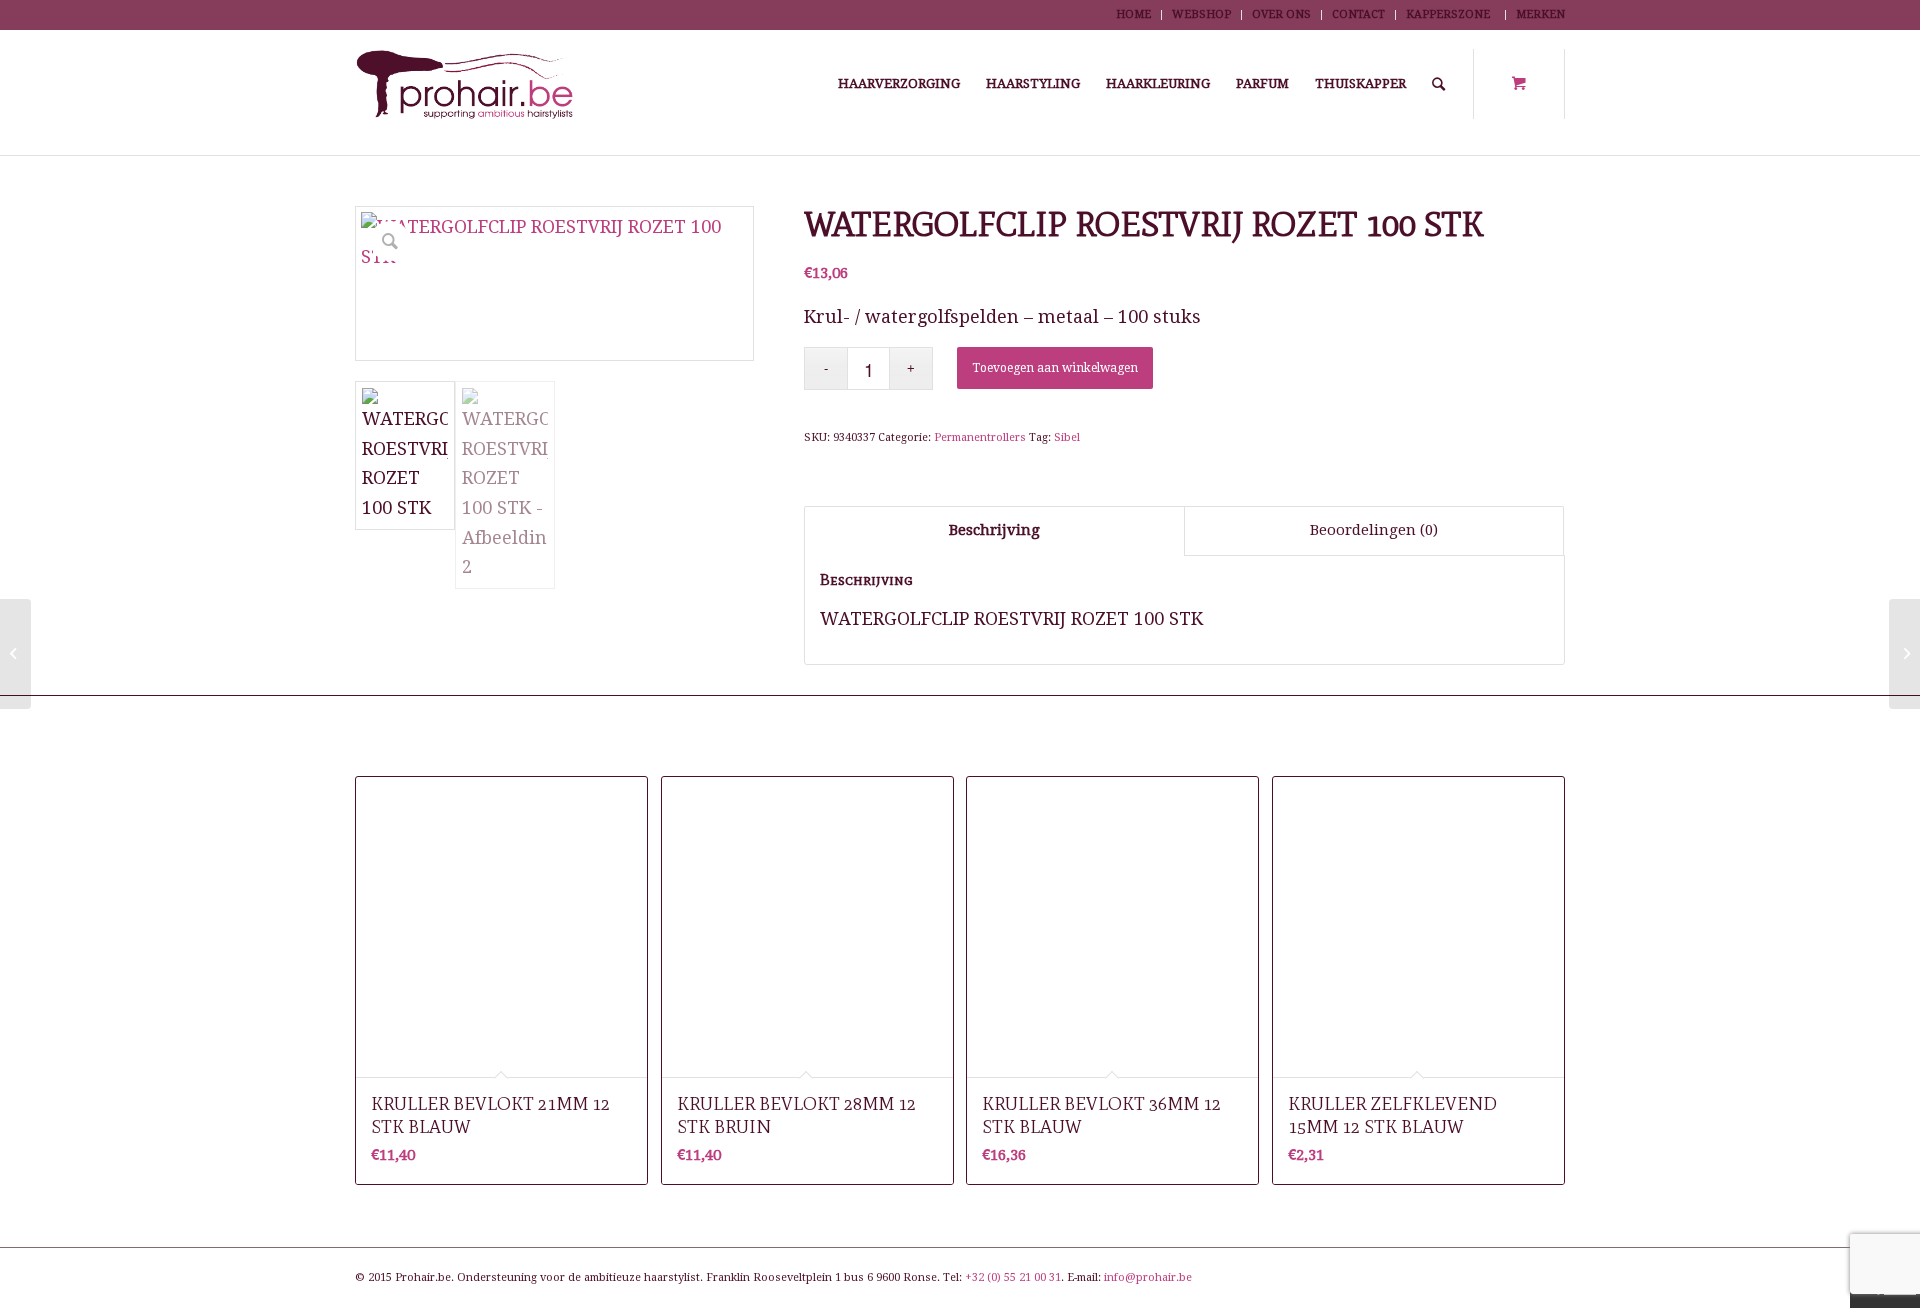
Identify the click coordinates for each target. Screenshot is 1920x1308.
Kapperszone (1448, 14)
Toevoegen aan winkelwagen (1055, 368)
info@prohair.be (1148, 1277)
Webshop (1201, 14)
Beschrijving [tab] (994, 530)
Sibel (1067, 437)
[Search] (1438, 84)
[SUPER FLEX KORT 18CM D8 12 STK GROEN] (1904, 654)
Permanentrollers (980, 437)
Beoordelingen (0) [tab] (1374, 530)
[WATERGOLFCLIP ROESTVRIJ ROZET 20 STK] (15, 654)
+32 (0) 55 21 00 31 (1013, 1277)
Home (1133, 14)
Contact (1358, 14)
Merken (1540, 14)
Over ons (1281, 14)
